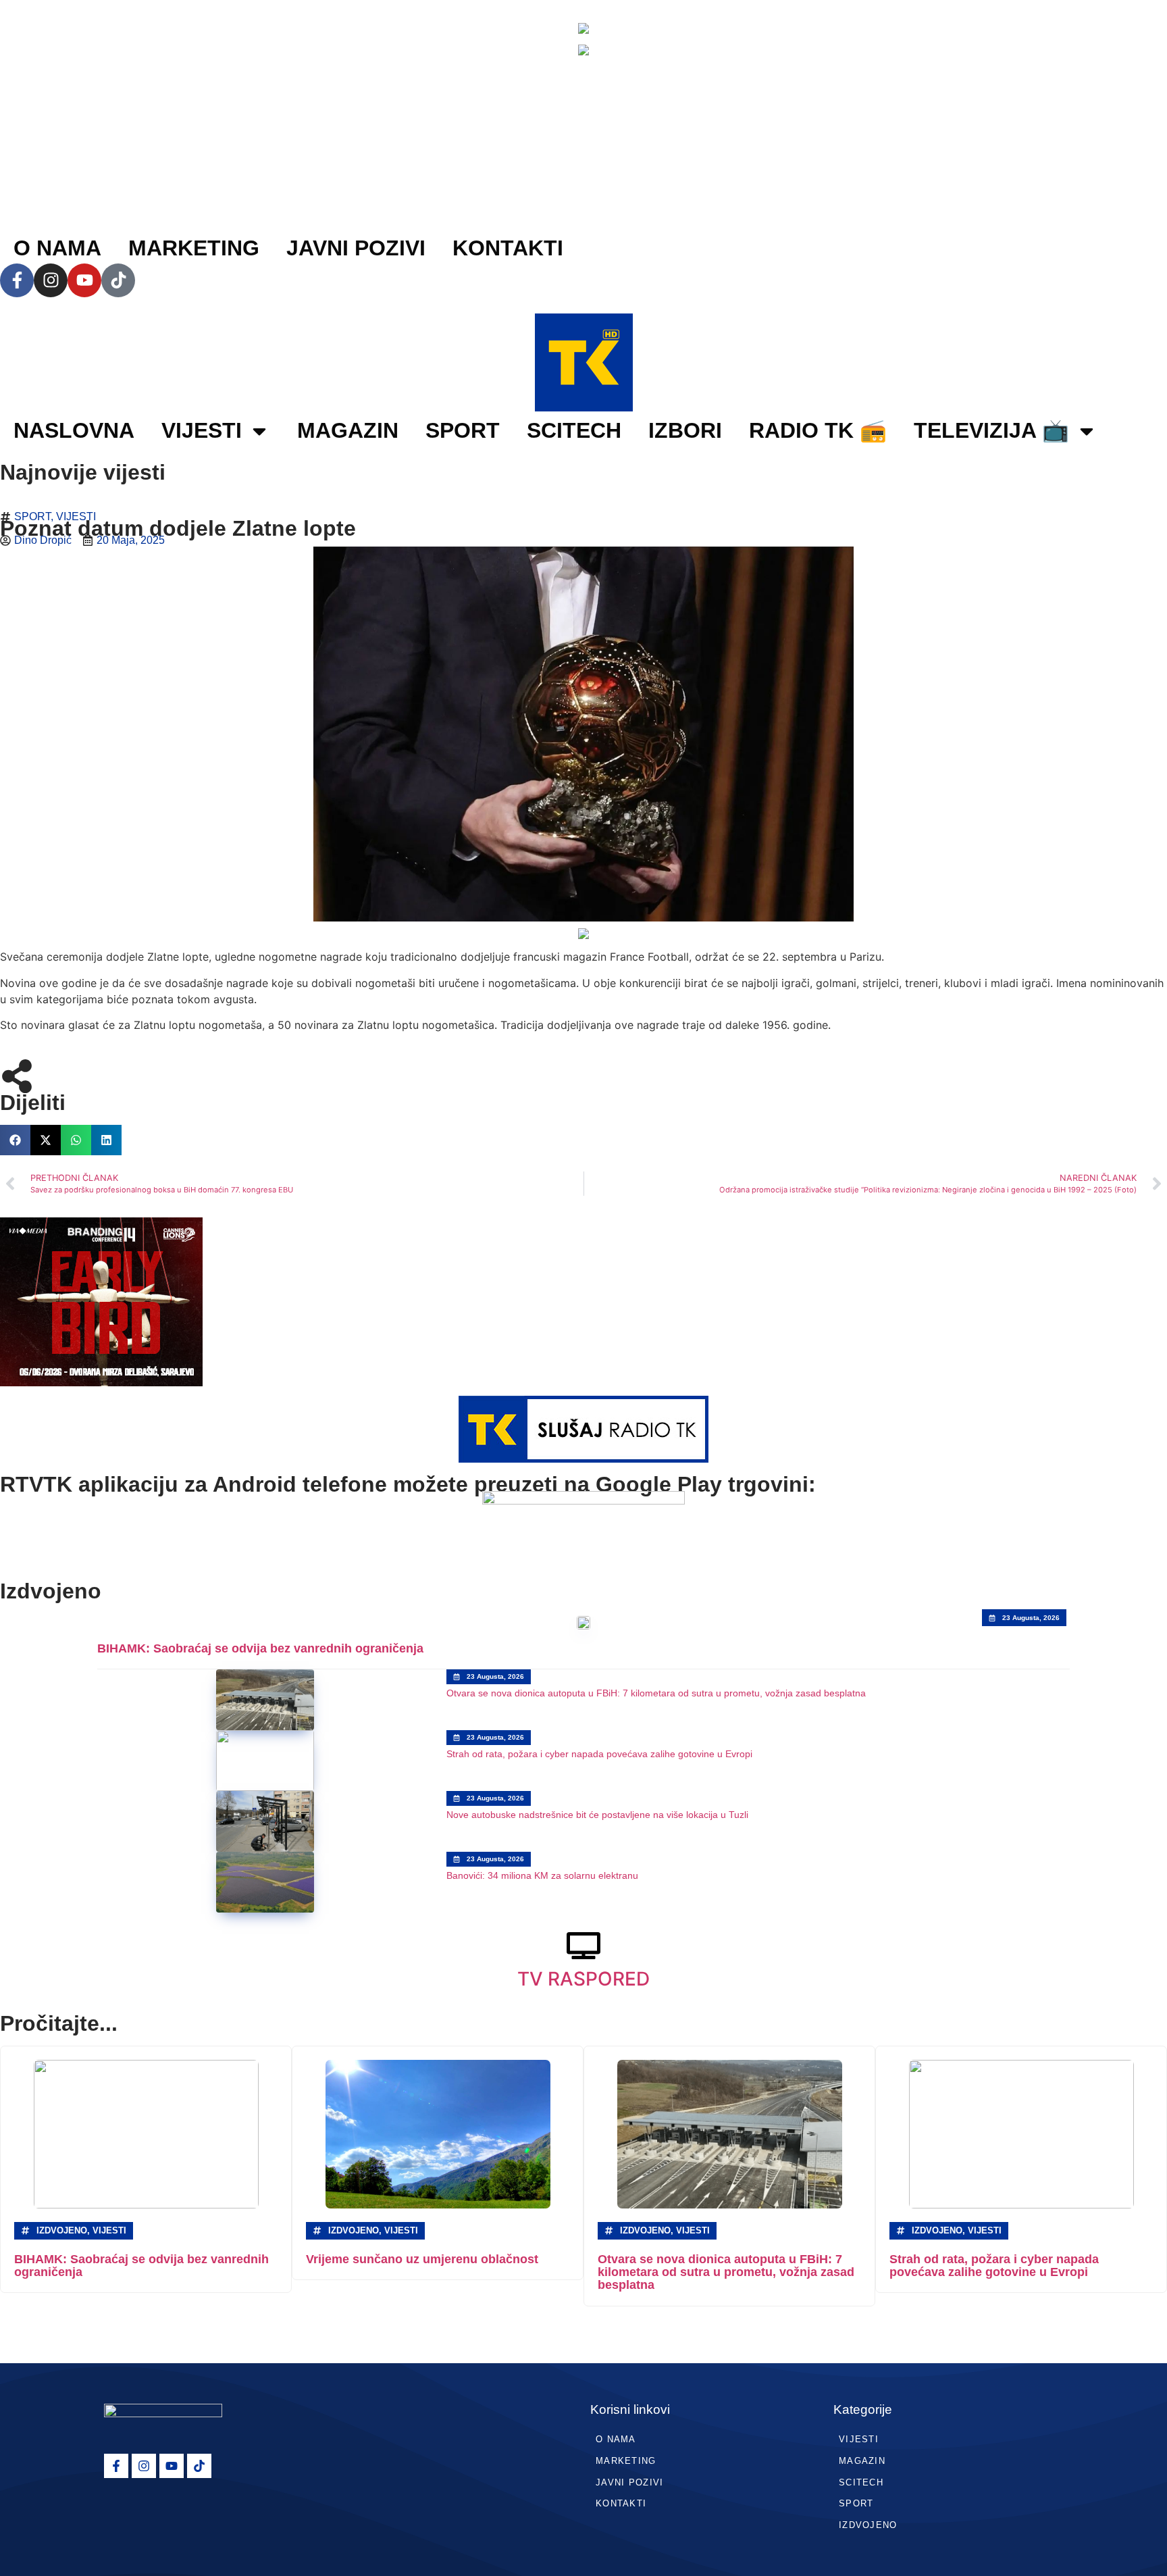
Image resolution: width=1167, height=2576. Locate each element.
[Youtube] (84, 280)
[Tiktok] (118, 280)
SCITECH (574, 430)
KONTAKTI (508, 248)
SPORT (463, 430)
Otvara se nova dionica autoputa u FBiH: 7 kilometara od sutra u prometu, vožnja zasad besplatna (656, 1693)
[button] (15, 1140)
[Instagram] (51, 280)
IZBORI (685, 430)
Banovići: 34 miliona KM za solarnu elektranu (542, 1875)
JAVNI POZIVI (356, 248)
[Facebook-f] (17, 280)
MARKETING (194, 248)
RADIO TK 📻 (818, 430)
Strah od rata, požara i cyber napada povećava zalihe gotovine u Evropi (599, 1754)
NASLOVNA (74, 430)
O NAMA (57, 248)
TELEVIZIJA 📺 (991, 430)
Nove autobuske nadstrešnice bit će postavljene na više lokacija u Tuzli (597, 1815)
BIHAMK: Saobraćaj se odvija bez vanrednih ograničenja (260, 1648)
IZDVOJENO (868, 2525)
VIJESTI (202, 430)
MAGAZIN (348, 430)
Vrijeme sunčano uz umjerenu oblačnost (422, 2259)
